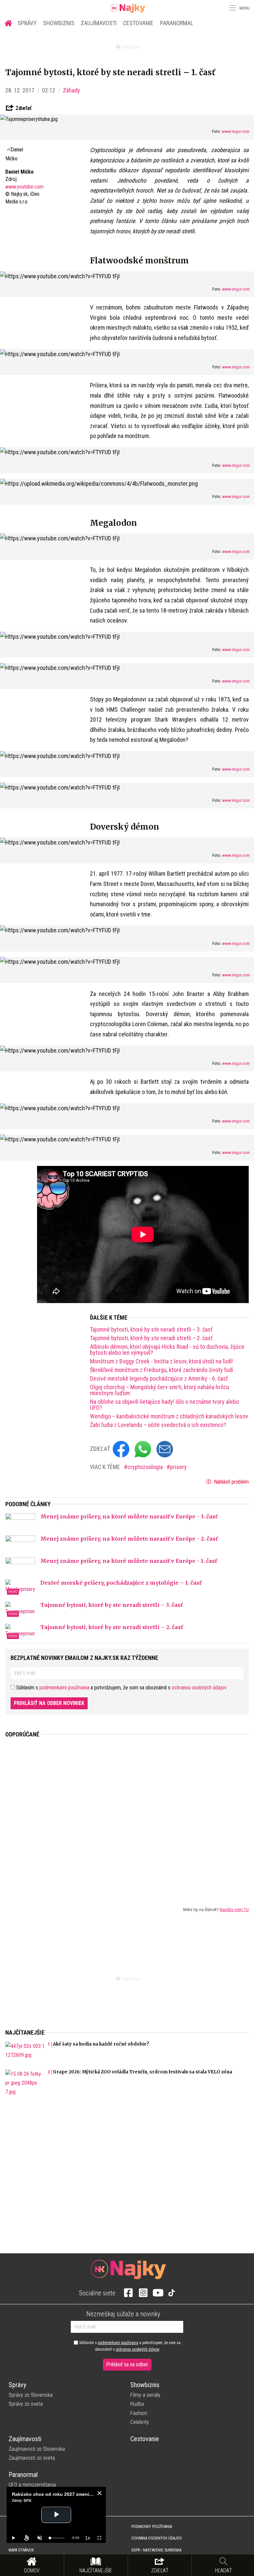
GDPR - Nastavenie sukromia (156, 2550)
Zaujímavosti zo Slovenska (37, 2449)
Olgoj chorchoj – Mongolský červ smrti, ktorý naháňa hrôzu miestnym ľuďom (160, 1390)
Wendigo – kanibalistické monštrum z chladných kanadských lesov (169, 1416)
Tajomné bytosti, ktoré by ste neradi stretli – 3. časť (151, 1330)
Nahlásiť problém (231, 1482)
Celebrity (140, 2422)
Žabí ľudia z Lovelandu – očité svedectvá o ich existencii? (158, 1425)
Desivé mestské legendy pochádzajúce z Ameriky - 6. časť (159, 1379)
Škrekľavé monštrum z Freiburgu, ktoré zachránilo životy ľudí (162, 1370)
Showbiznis (59, 23)
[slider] (57, 2538)
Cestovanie (138, 23)
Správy (27, 23)
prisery (178, 1467)
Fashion (139, 2413)
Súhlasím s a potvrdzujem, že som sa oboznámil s (129, 2346)
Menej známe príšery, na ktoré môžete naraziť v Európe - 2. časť (129, 1539)
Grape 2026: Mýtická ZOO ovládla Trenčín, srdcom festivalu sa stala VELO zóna (143, 2072)
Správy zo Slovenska (31, 2395)
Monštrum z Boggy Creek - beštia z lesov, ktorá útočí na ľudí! (161, 1361)
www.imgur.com (236, 131)
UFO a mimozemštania (32, 2485)
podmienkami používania (64, 1688)
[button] (232, 8)
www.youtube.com (24, 187)
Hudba (137, 2404)
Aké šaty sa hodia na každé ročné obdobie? (101, 2044)
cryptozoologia (146, 1467)
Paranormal (177, 23)
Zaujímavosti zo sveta (32, 2458)
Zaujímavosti (99, 23)
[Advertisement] (127, 1817)
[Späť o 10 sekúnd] (26, 2538)
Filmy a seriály (145, 2395)
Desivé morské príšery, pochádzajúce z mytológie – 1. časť (121, 1583)
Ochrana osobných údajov (157, 2538)
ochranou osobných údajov (199, 1688)
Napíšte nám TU (234, 1909)
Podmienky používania (152, 2527)
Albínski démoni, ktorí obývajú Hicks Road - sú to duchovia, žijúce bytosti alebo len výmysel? (167, 1350)
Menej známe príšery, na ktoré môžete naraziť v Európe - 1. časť (129, 1561)
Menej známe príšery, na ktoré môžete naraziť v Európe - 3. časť (129, 1516)
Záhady (71, 90)
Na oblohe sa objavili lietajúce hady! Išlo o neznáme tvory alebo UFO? (164, 1405)
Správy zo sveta (26, 2404)
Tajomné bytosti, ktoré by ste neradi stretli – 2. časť (151, 1338)
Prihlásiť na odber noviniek (49, 1703)
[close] (100, 2493)
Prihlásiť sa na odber (127, 2364)
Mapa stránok (21, 2550)
